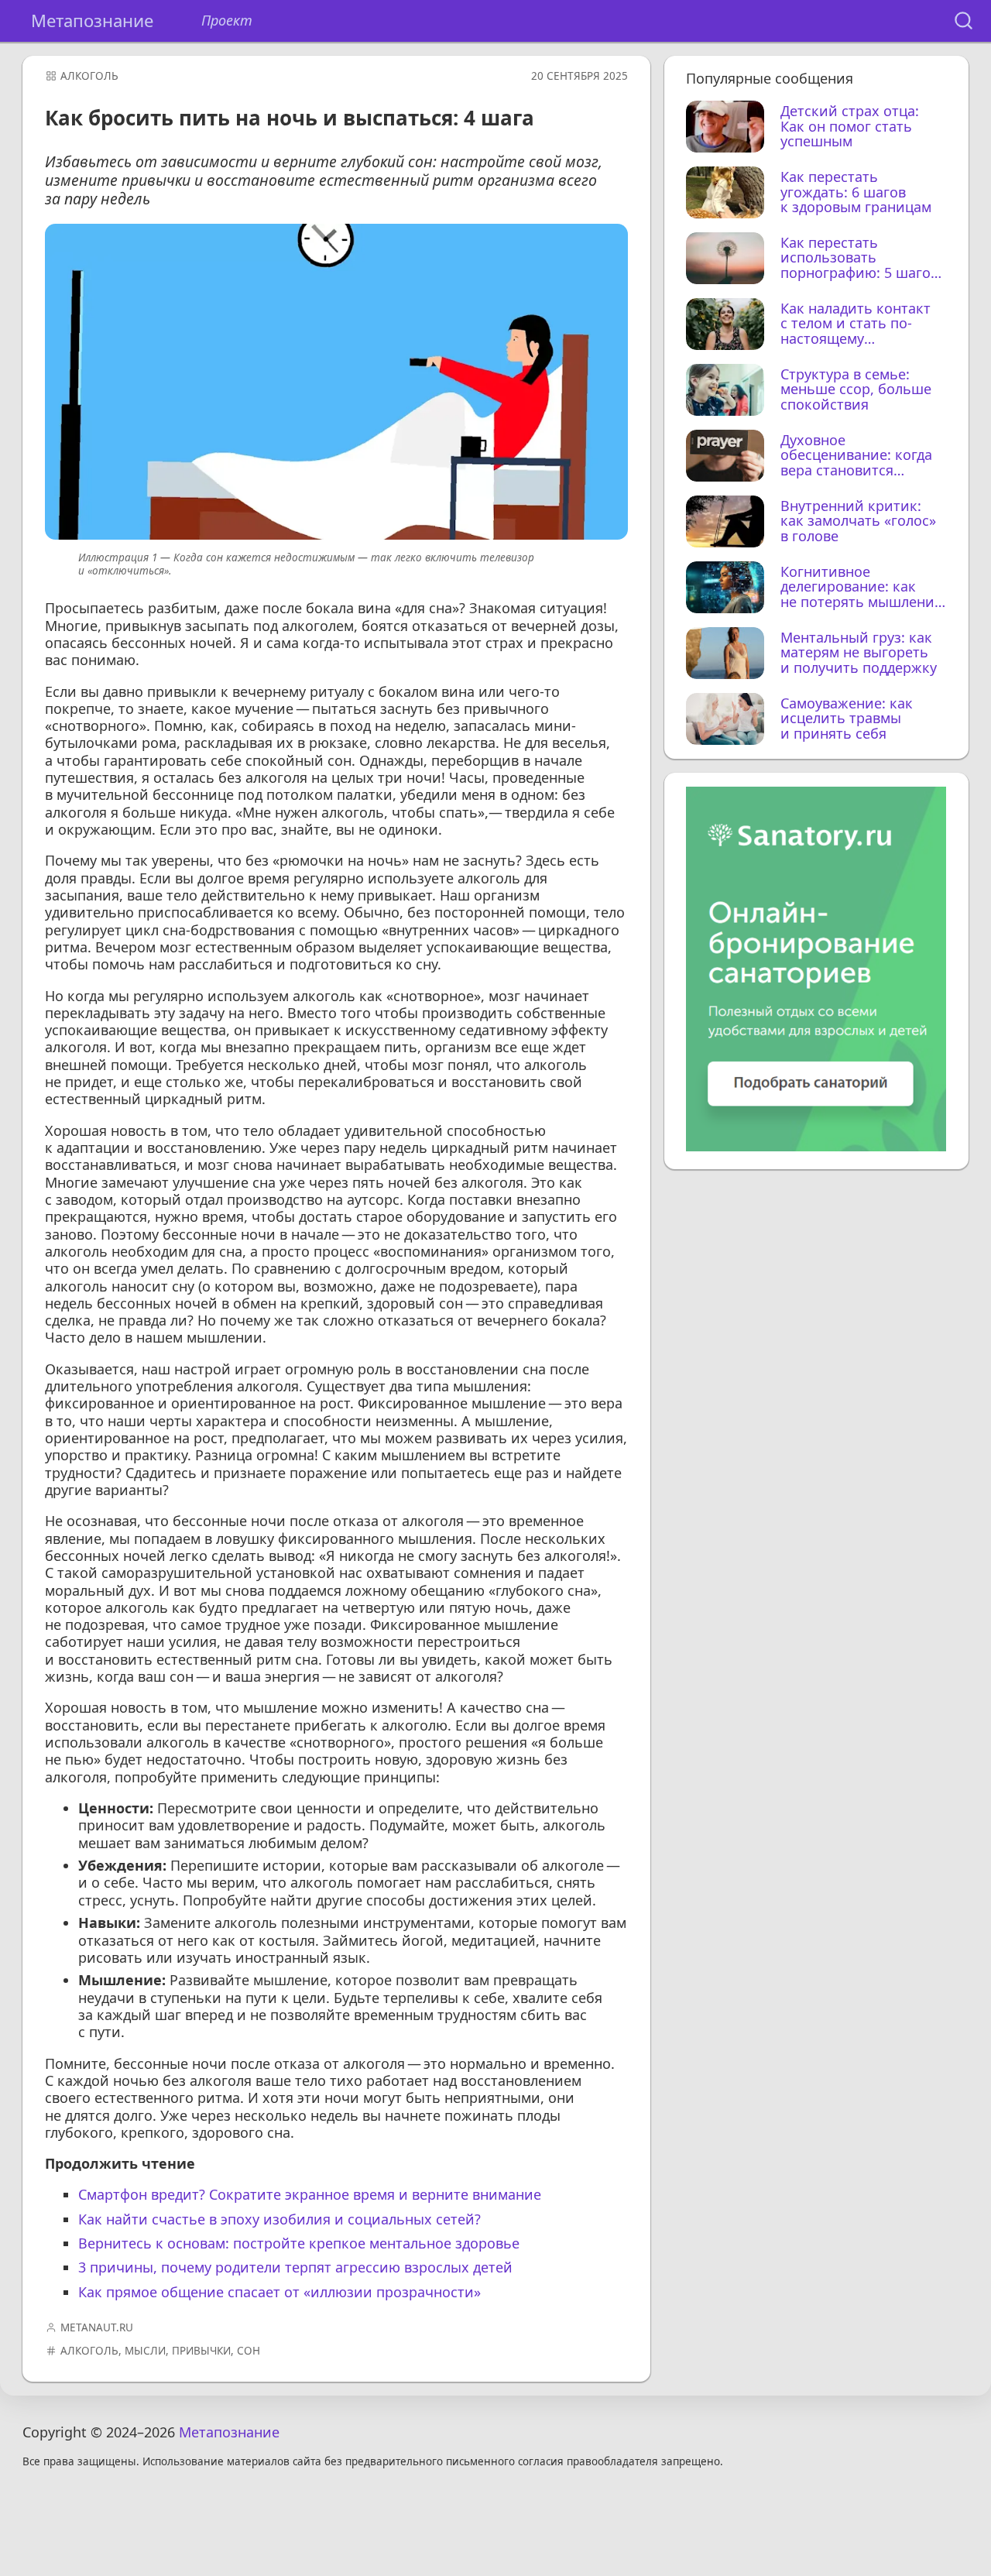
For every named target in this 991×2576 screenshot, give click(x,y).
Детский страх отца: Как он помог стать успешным (850, 127)
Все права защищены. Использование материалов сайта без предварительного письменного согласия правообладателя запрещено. (373, 2462)
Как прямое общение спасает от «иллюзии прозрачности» (279, 2292)
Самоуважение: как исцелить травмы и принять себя (847, 719)
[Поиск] (964, 21)
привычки (201, 2351)
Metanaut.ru (97, 2327)
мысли (145, 2351)
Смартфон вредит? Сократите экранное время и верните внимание (310, 2194)
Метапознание (92, 21)
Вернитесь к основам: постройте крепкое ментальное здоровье (299, 2243)
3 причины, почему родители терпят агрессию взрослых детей (295, 2267)
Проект (227, 21)
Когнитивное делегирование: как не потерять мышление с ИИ (861, 587)
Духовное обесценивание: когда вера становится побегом (856, 456)
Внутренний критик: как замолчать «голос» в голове (858, 521)
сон (249, 2351)
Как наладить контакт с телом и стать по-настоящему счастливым (856, 324)
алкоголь (89, 76)
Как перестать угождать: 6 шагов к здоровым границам (856, 192)
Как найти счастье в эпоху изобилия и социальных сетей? (279, 2219)
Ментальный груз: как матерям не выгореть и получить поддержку (859, 653)
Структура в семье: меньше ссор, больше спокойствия (856, 390)
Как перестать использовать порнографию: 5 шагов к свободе (859, 258)
